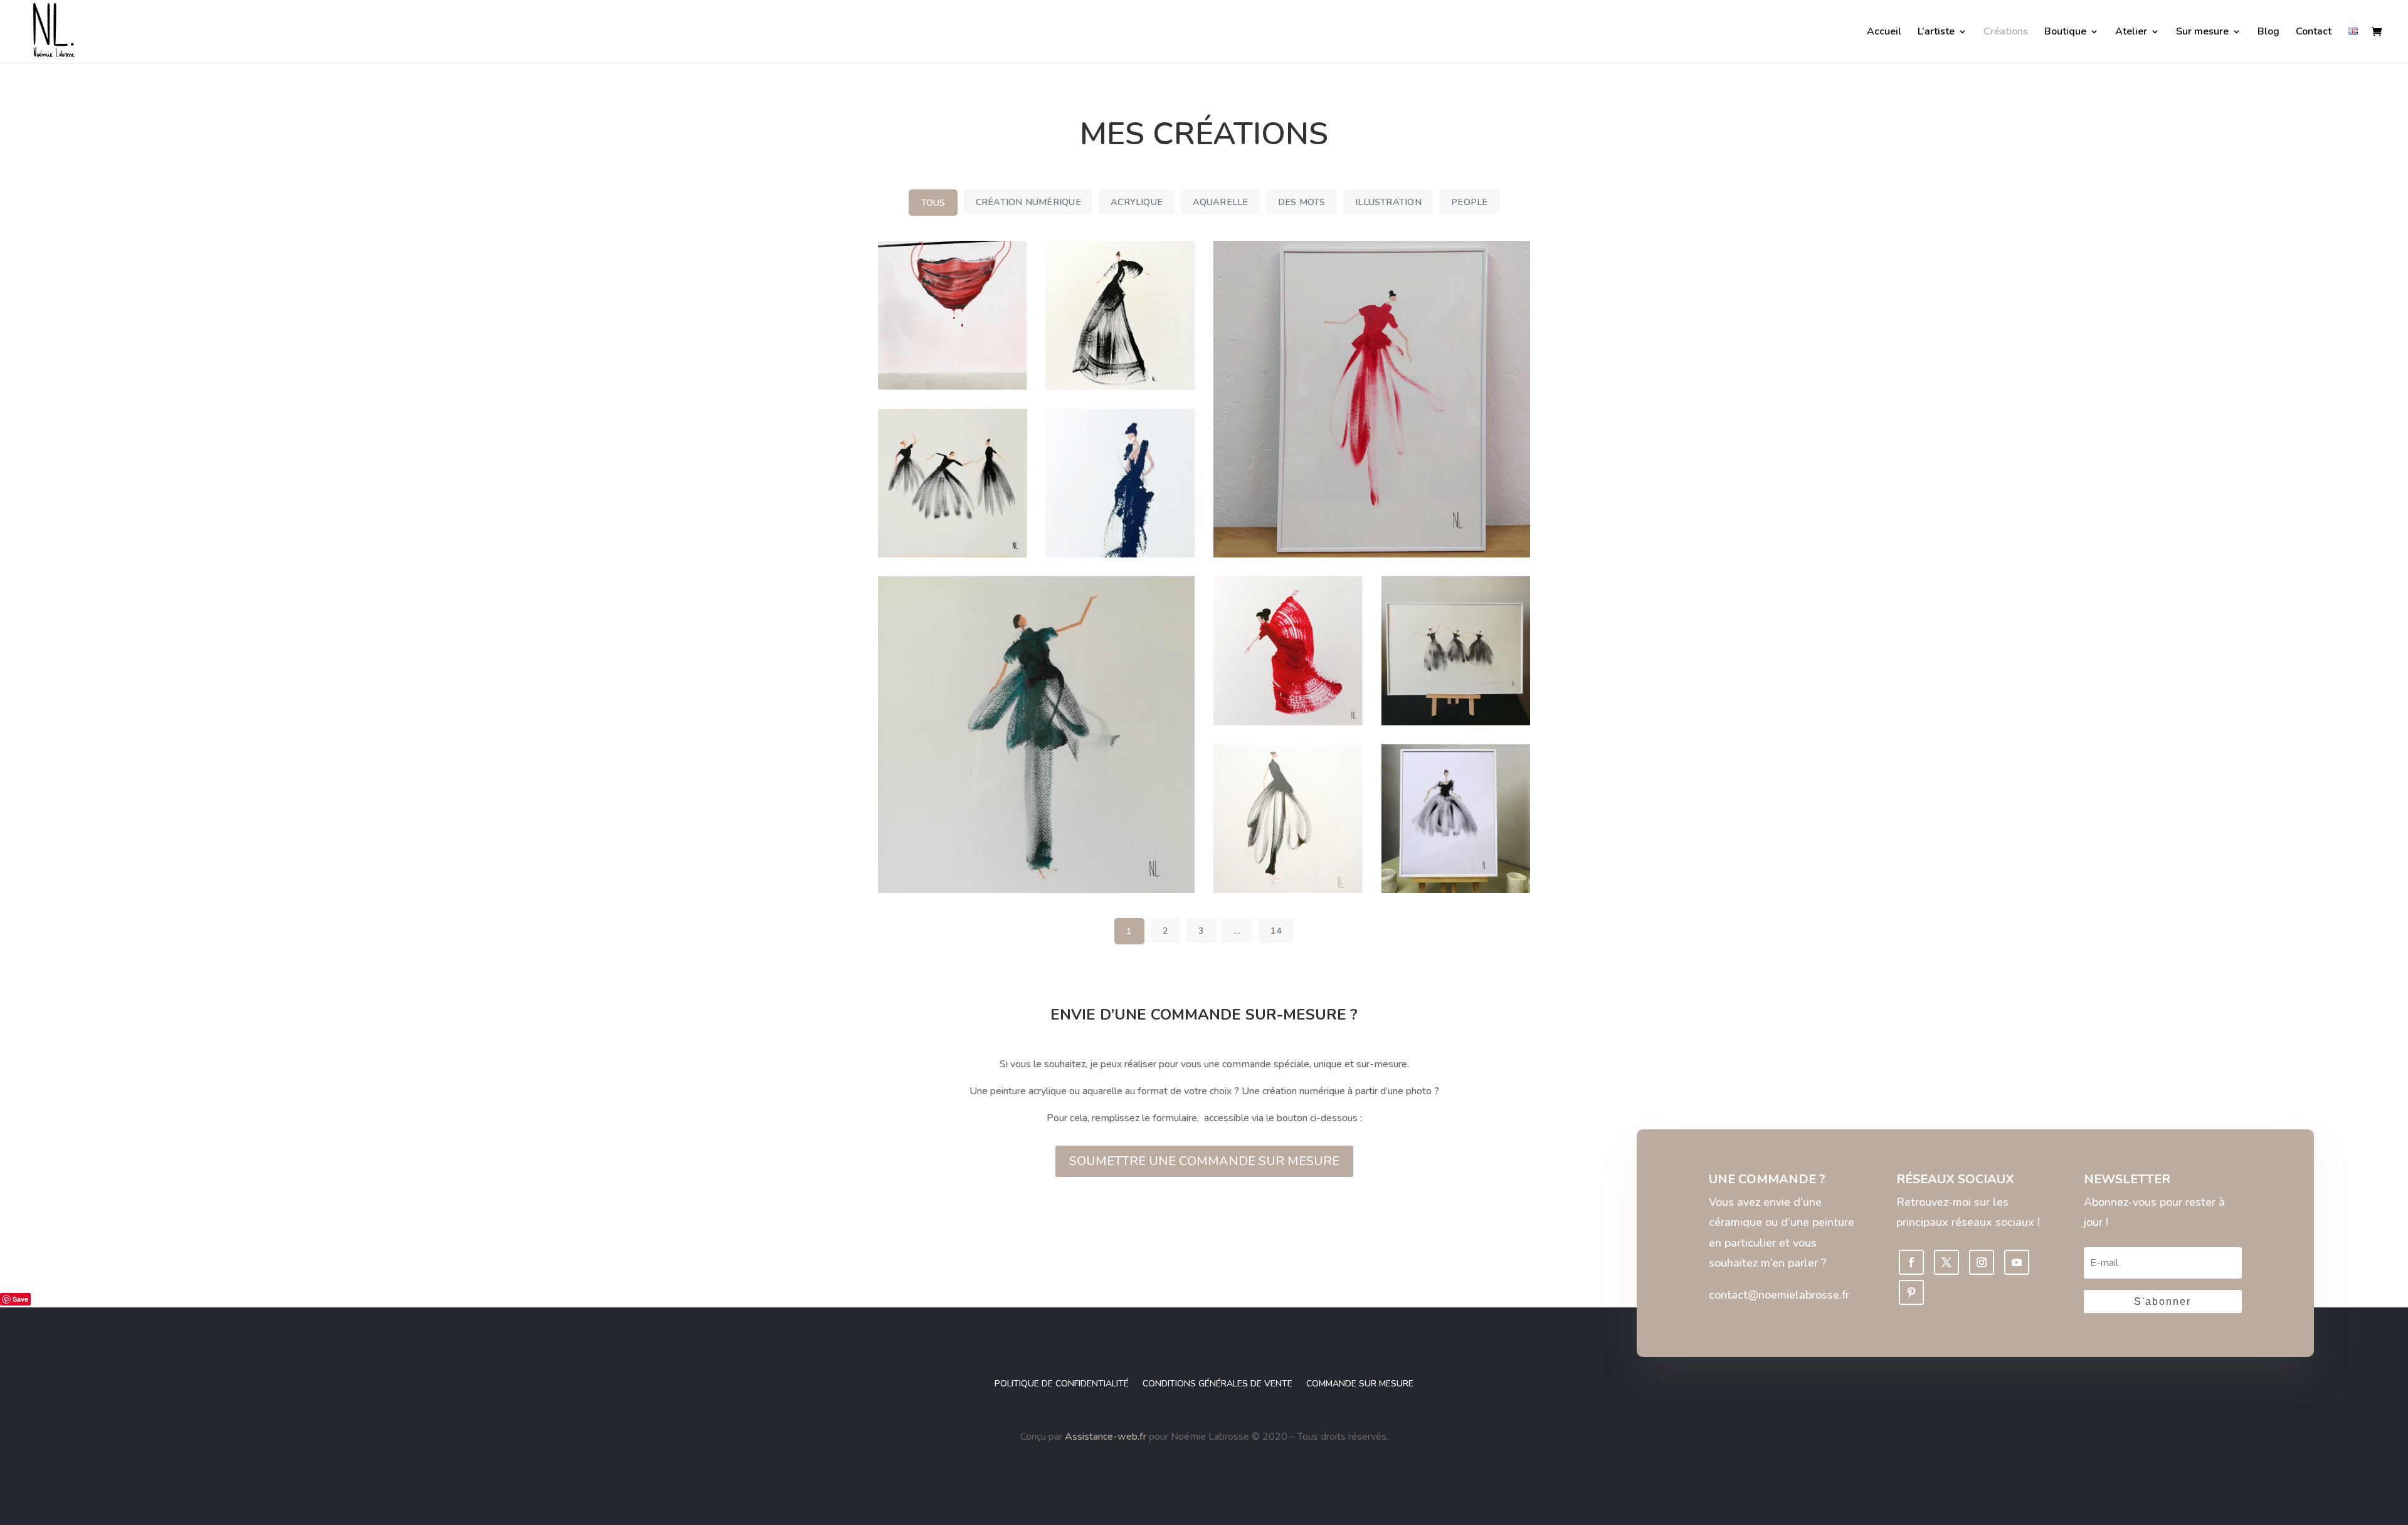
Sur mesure (2202, 33)
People (1469, 202)
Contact (2314, 33)
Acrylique (1137, 202)
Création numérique (1028, 202)
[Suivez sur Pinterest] (1911, 1292)
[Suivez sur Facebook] (1911, 1262)
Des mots (1302, 202)
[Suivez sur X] (1946, 1262)
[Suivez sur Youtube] (2017, 1262)
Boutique (2065, 33)
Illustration (1388, 202)
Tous (933, 203)
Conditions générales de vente (1217, 1384)
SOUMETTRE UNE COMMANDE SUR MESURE (1204, 1161)
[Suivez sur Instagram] (1982, 1262)
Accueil (1884, 33)
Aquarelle (1221, 202)
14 (1276, 931)
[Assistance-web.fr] (1064, 1437)
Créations (2006, 33)
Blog (2268, 33)
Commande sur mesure (1360, 1384)
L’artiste (1936, 33)
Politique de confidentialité (1062, 1384)
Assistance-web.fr (1106, 1437)
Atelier (2131, 33)
